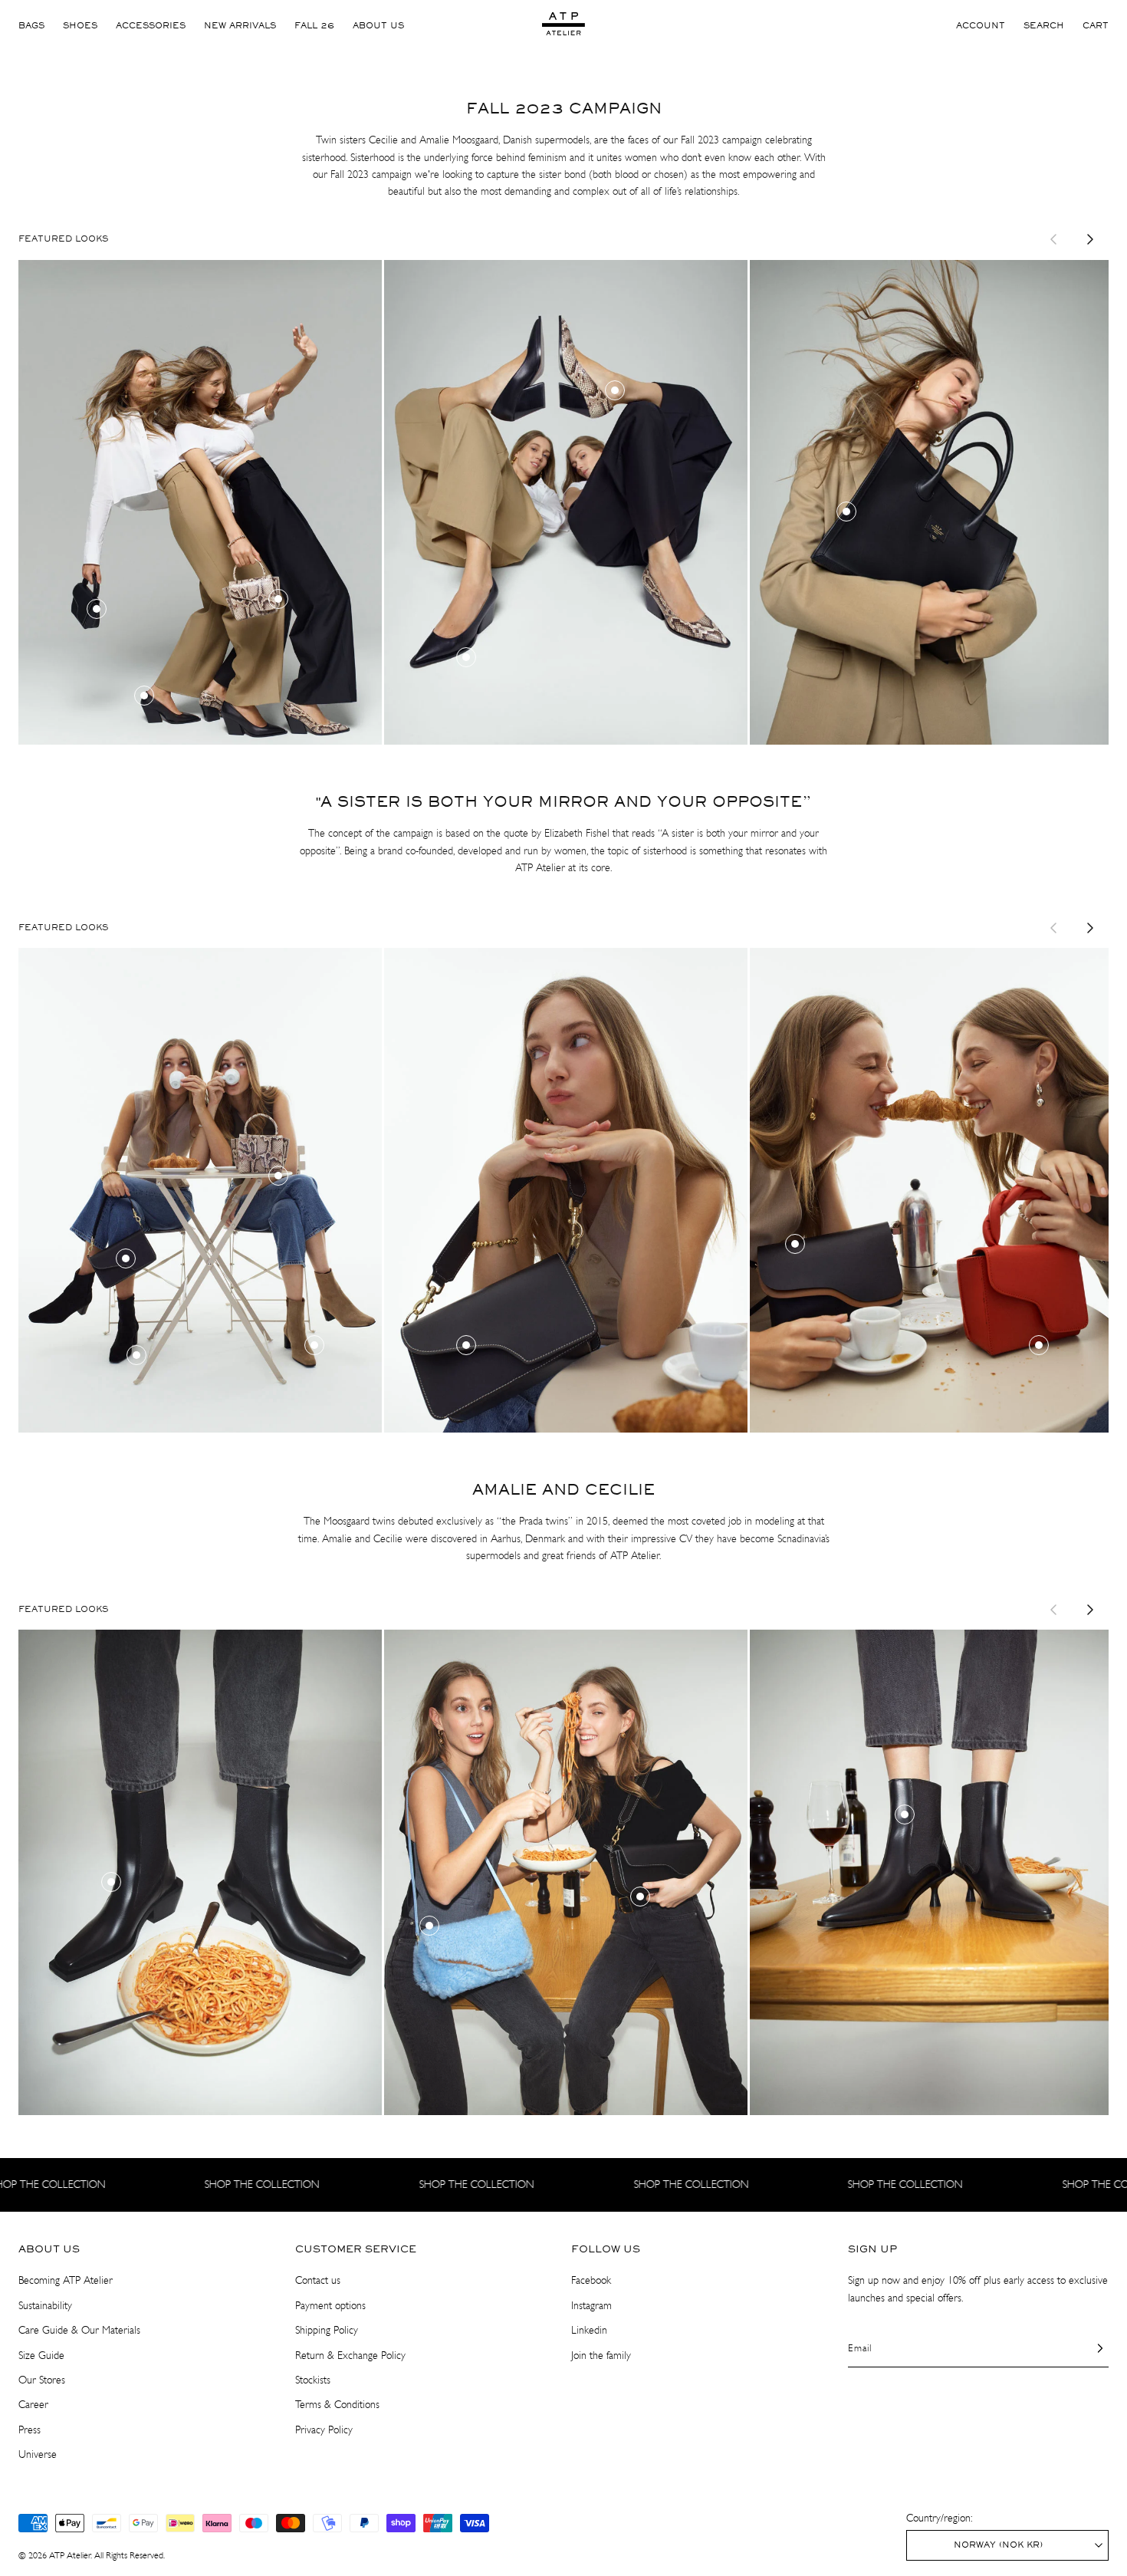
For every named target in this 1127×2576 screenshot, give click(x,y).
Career (33, 2405)
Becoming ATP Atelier (66, 2280)
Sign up (872, 2249)
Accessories (151, 26)
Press (30, 2430)
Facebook (591, 2280)
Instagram (591, 2306)
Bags (31, 26)
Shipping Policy (327, 2330)
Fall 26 (314, 26)
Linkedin (589, 2330)
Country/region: (939, 2518)
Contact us (318, 2280)
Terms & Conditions (337, 2405)
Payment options (330, 2306)
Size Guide (41, 2356)
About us (378, 26)
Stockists (313, 2380)
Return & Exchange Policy (350, 2356)
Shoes (80, 26)
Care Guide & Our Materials (79, 2330)
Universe (38, 2454)
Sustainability (45, 2306)
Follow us (606, 2249)
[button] (1044, 26)
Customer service (356, 2249)
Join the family (601, 2356)
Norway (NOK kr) (998, 2545)
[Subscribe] (1091, 2348)
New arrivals (240, 26)
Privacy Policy (324, 2430)
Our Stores (42, 2380)
